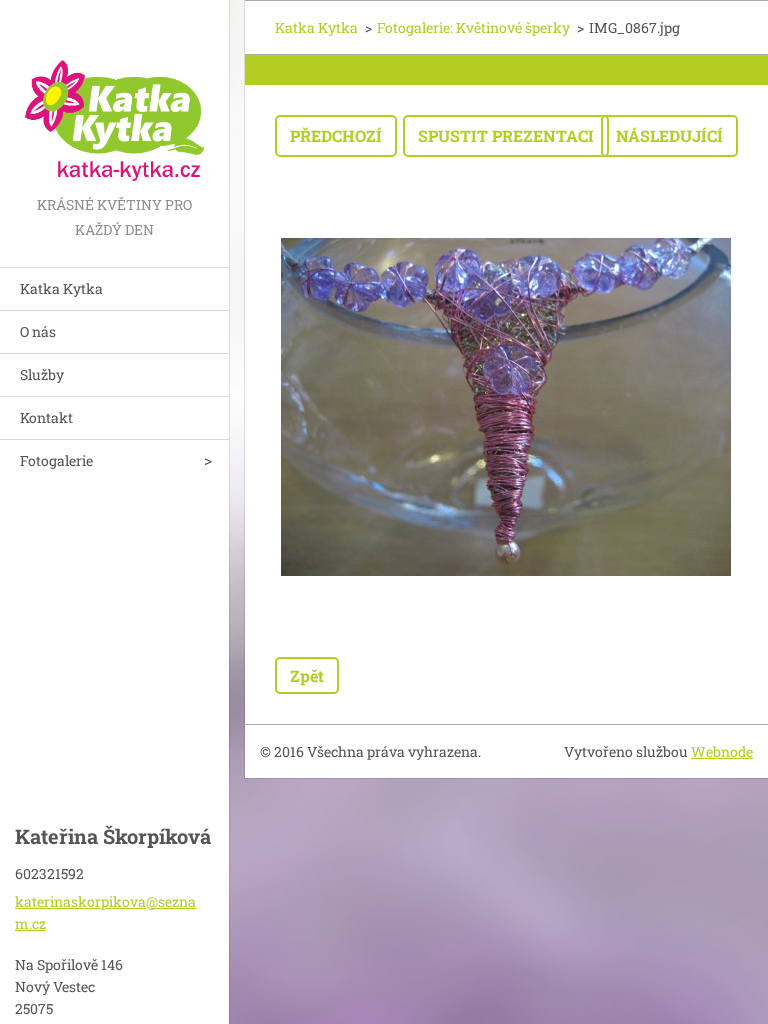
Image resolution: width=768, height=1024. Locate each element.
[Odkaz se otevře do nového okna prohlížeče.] (506, 407)
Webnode (722, 751)
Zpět (307, 675)
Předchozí (336, 135)
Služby (42, 374)
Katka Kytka (61, 288)
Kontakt (46, 417)
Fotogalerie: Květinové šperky (473, 27)
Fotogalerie (56, 460)
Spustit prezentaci (506, 135)
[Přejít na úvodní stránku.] (114, 96)
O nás (38, 331)
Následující (669, 135)
